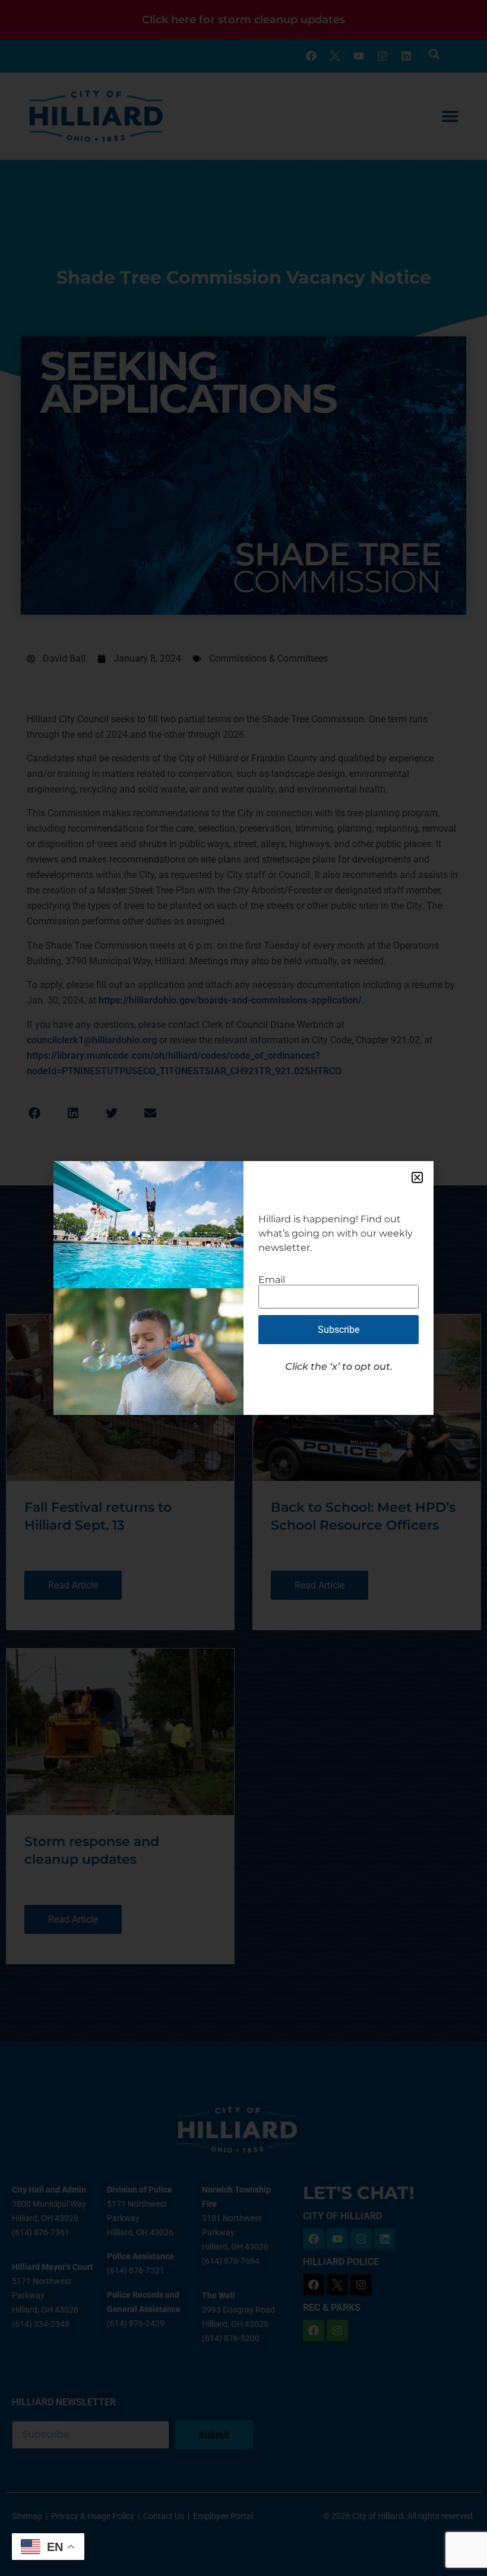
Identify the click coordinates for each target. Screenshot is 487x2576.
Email (272, 1280)
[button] (417, 1177)
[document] (243, 1288)
